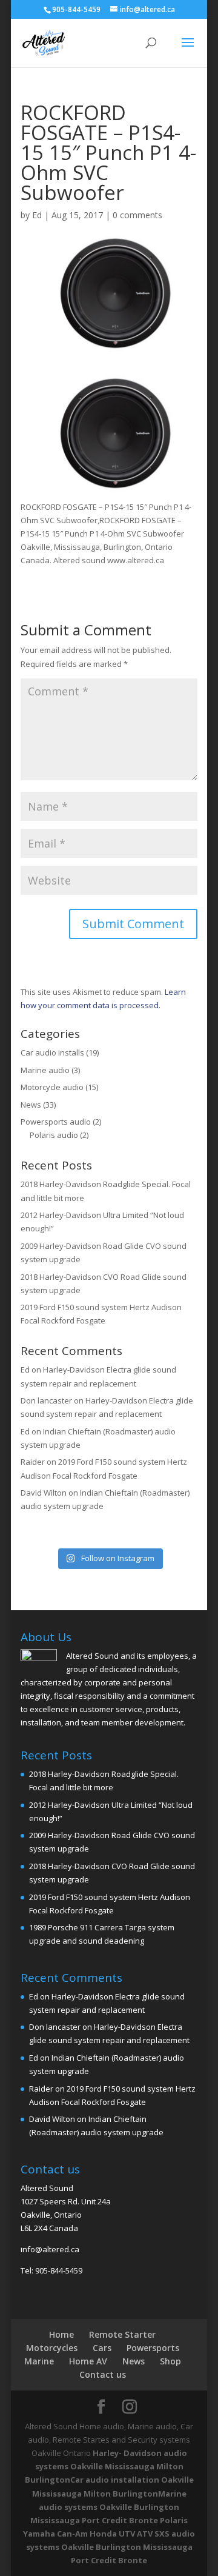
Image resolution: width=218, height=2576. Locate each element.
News (31, 1105)
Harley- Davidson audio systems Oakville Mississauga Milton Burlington (106, 2466)
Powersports (153, 2348)
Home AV (88, 2361)
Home (61, 2334)
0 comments (137, 215)
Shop (170, 2361)
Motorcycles (52, 2348)
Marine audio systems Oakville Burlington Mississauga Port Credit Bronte (108, 2507)
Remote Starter (122, 2334)
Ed (37, 215)
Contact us (103, 2374)
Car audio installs (52, 1052)
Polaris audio (54, 1135)
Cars (102, 2348)
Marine (39, 2361)
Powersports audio (56, 1122)
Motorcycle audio (52, 1087)
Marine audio (45, 1070)
